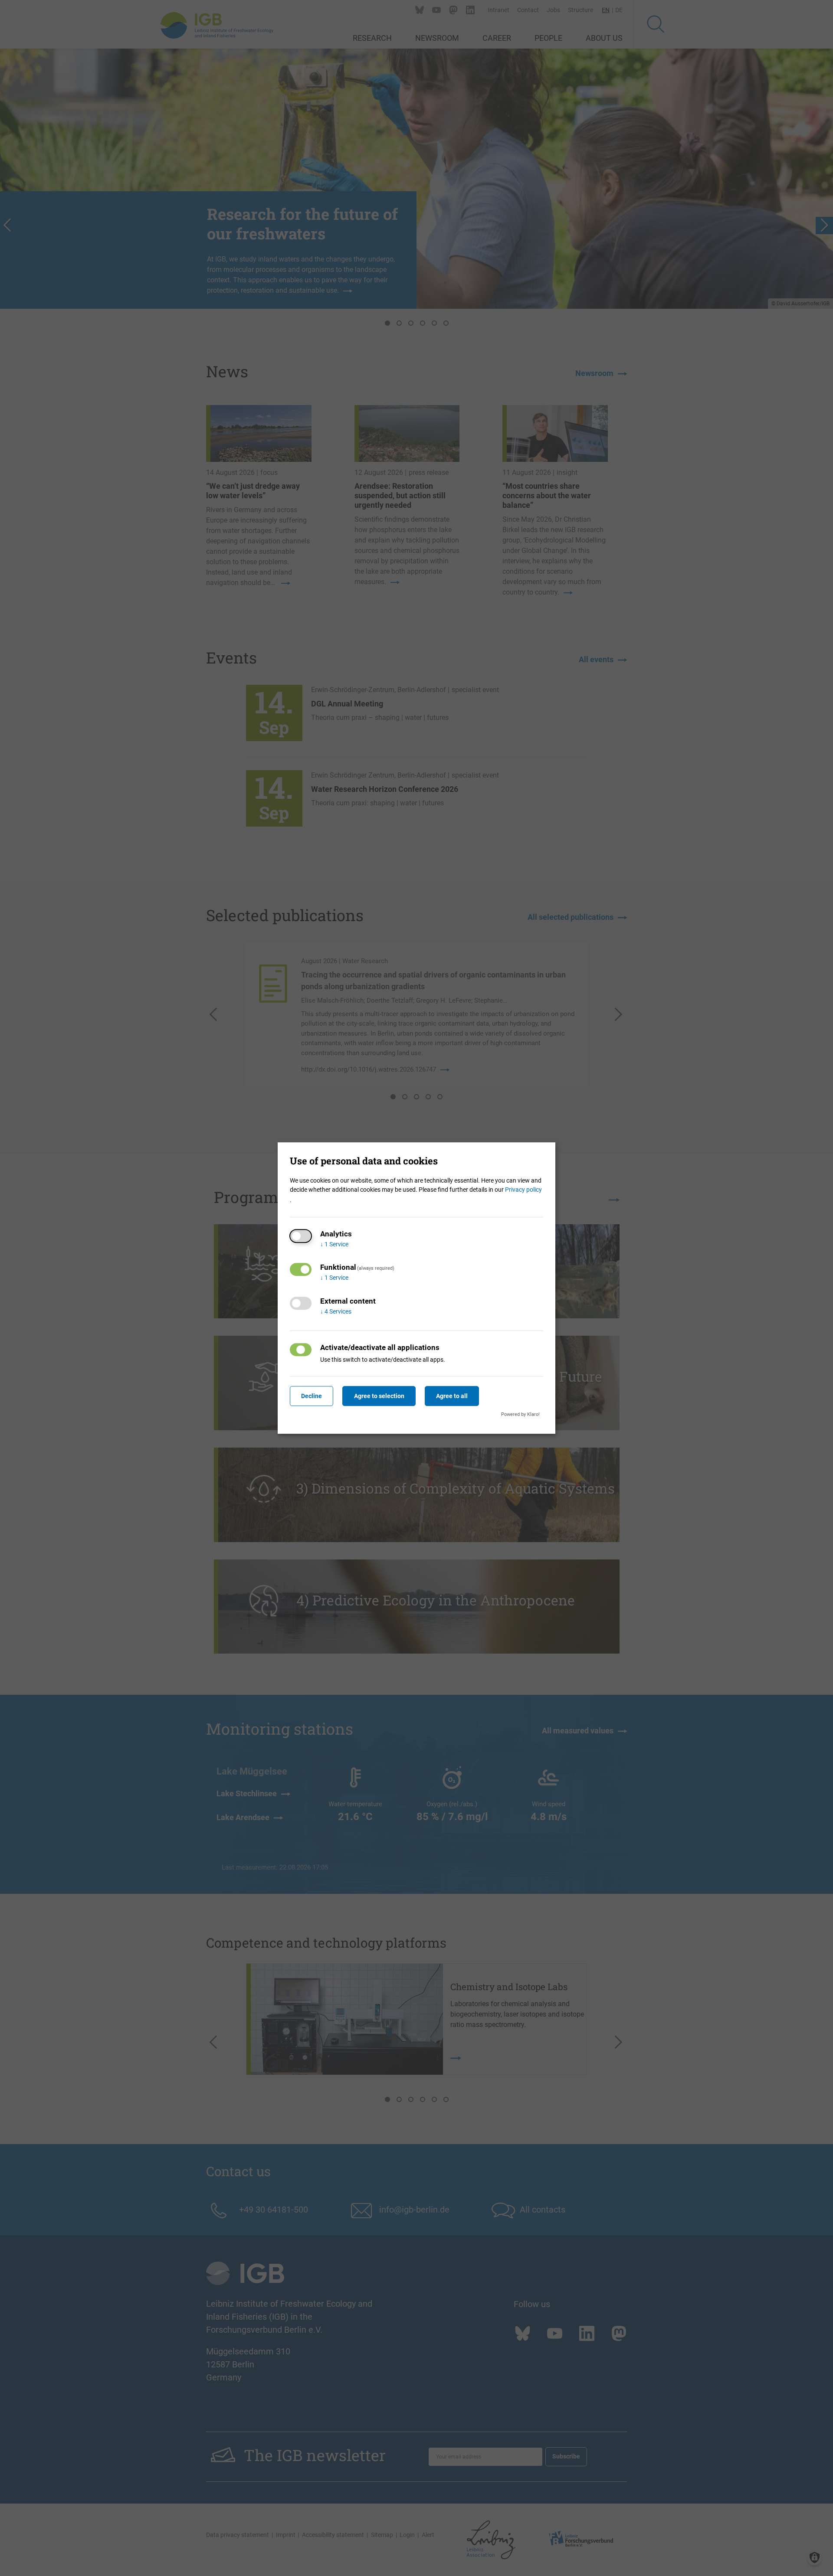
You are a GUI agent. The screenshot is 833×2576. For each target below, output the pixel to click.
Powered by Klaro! (520, 1414)
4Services (336, 1311)
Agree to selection (379, 1396)
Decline (312, 1396)
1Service (334, 1244)
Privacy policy (523, 1190)
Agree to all (452, 1396)
